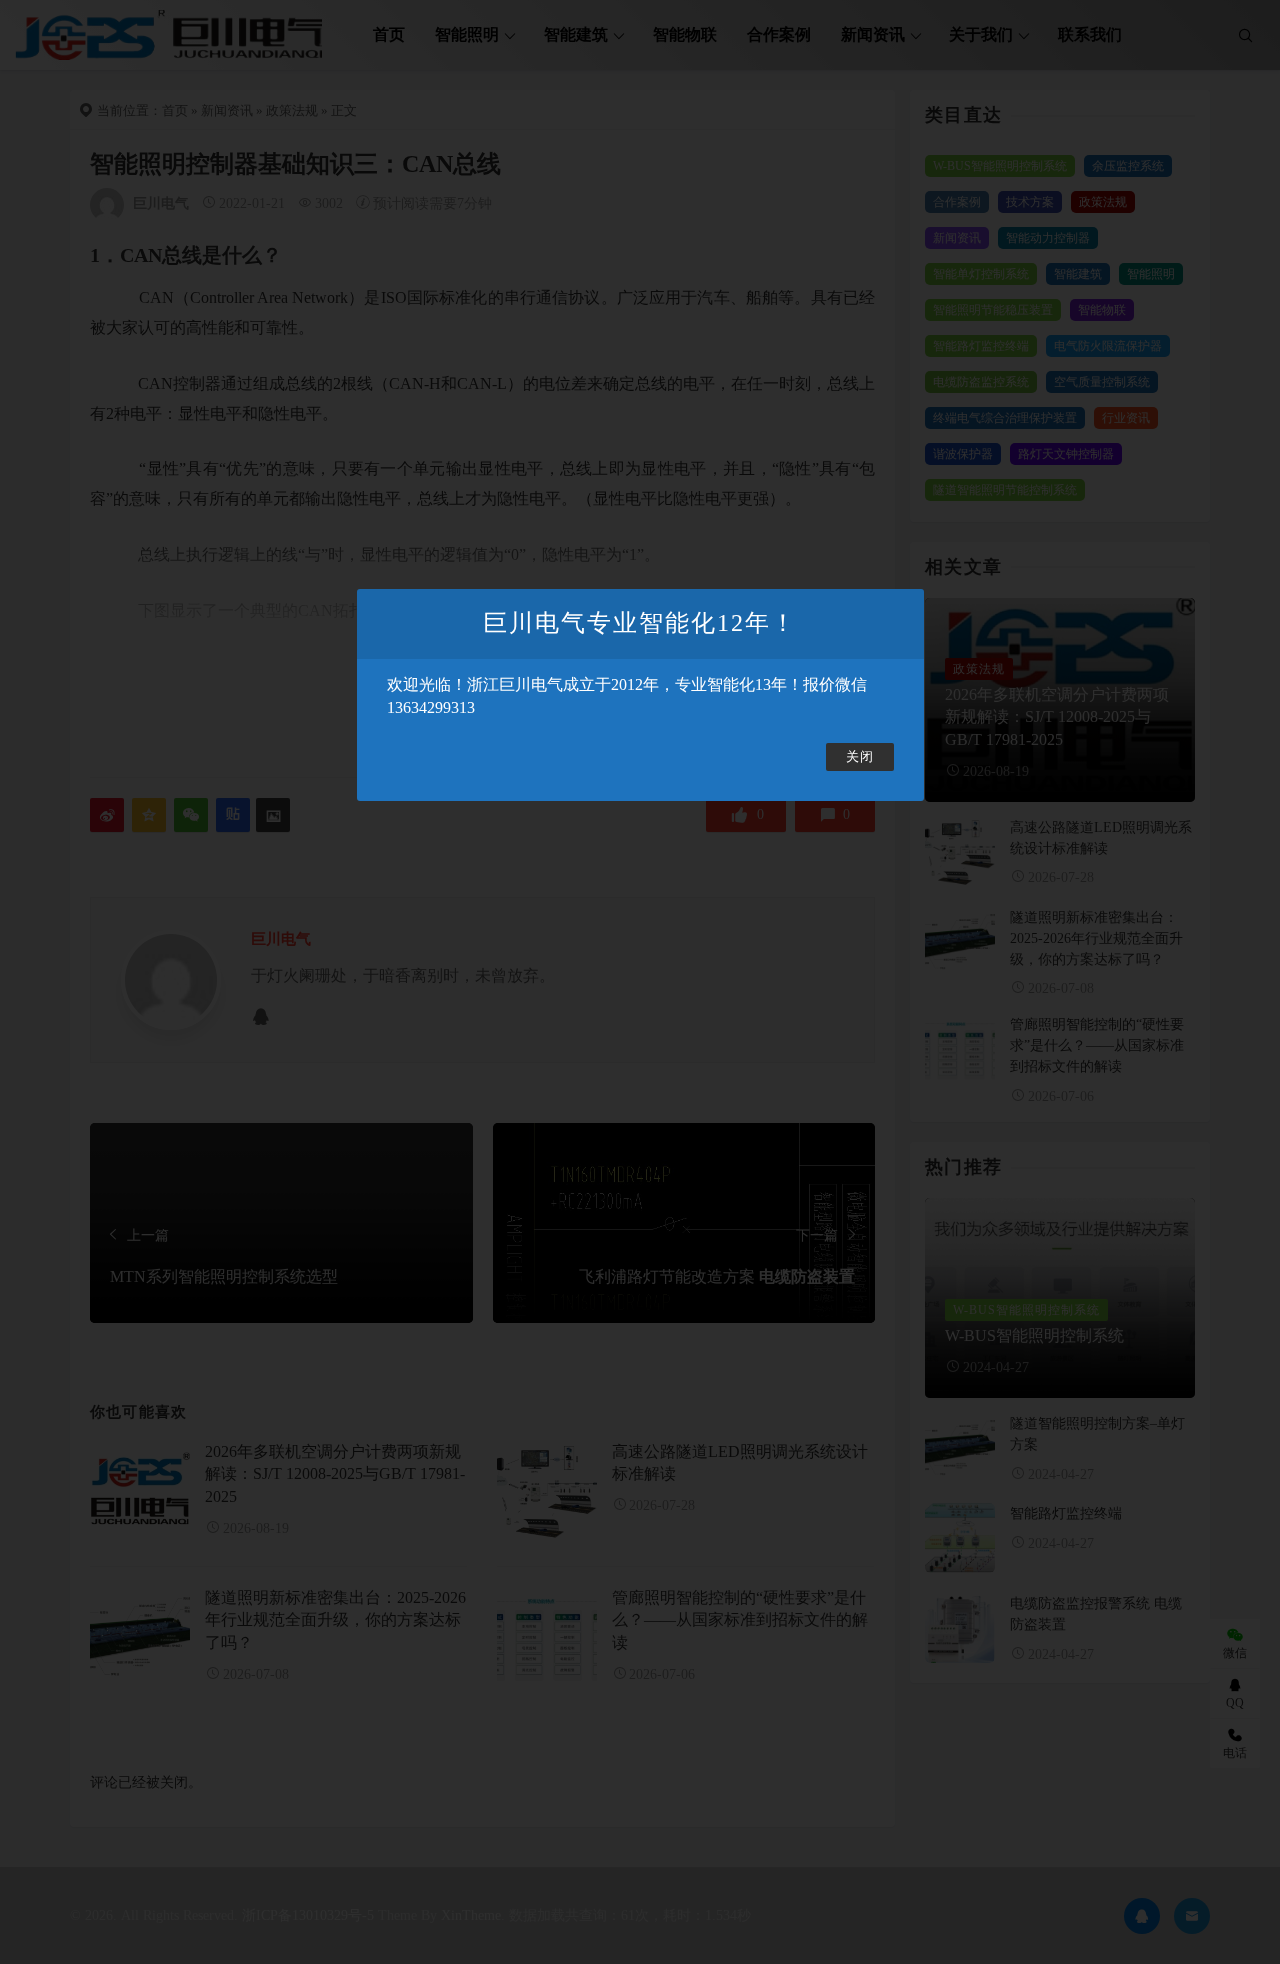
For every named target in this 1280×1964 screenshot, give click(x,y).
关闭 (860, 757)
